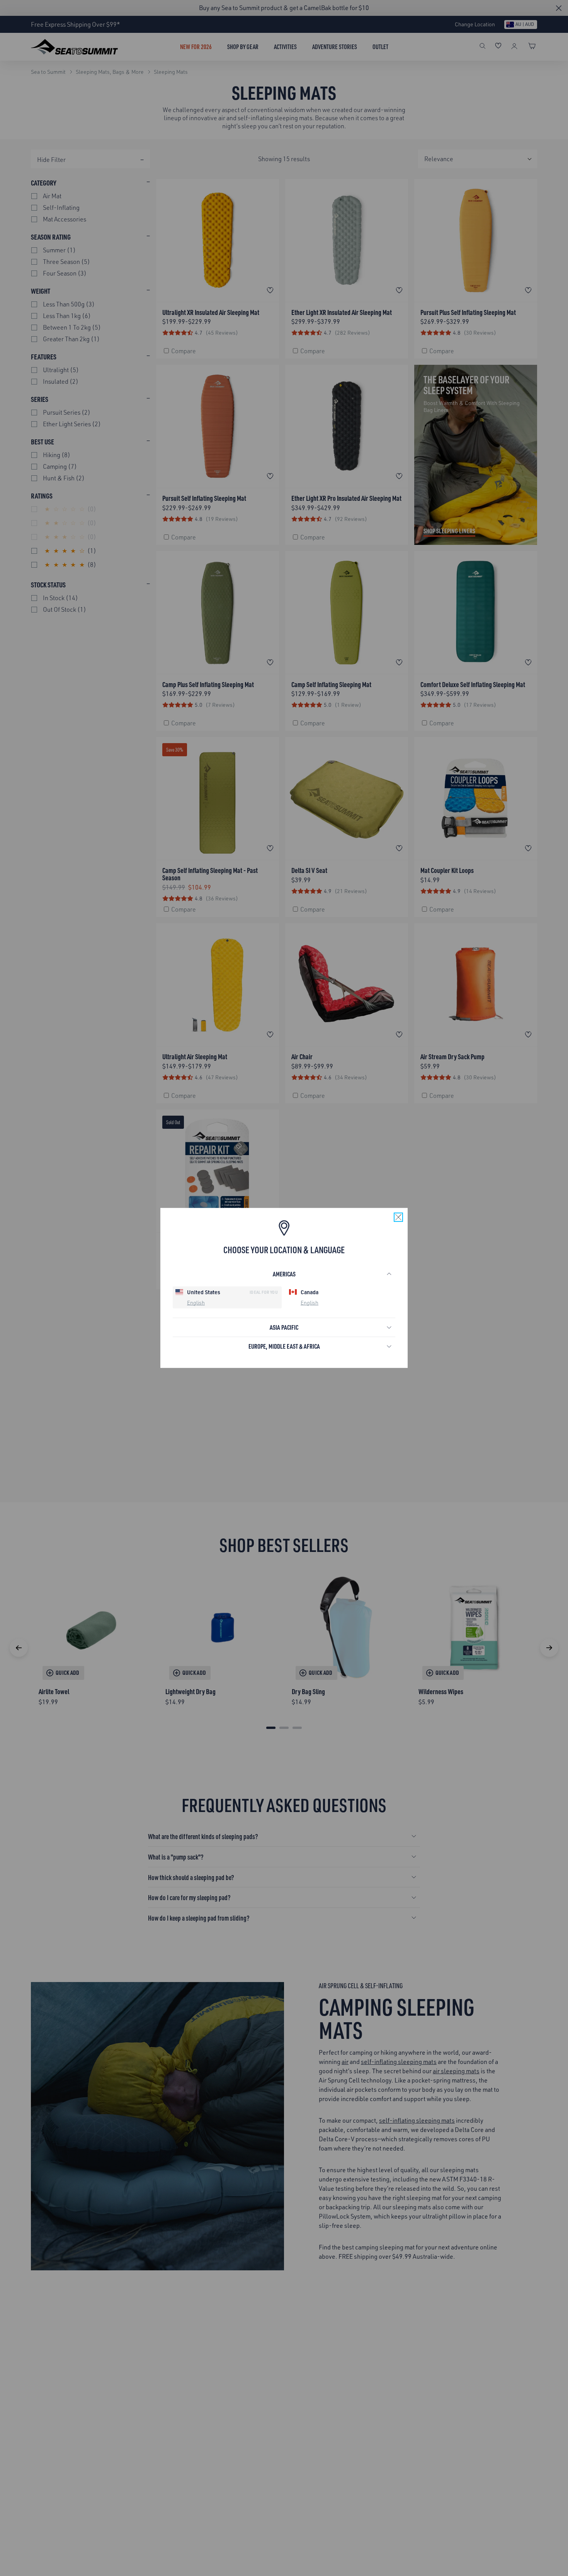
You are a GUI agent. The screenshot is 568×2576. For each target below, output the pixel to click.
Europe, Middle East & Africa (284, 1346)
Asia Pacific (284, 1327)
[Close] (398, 1217)
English (196, 1302)
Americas (284, 1274)
